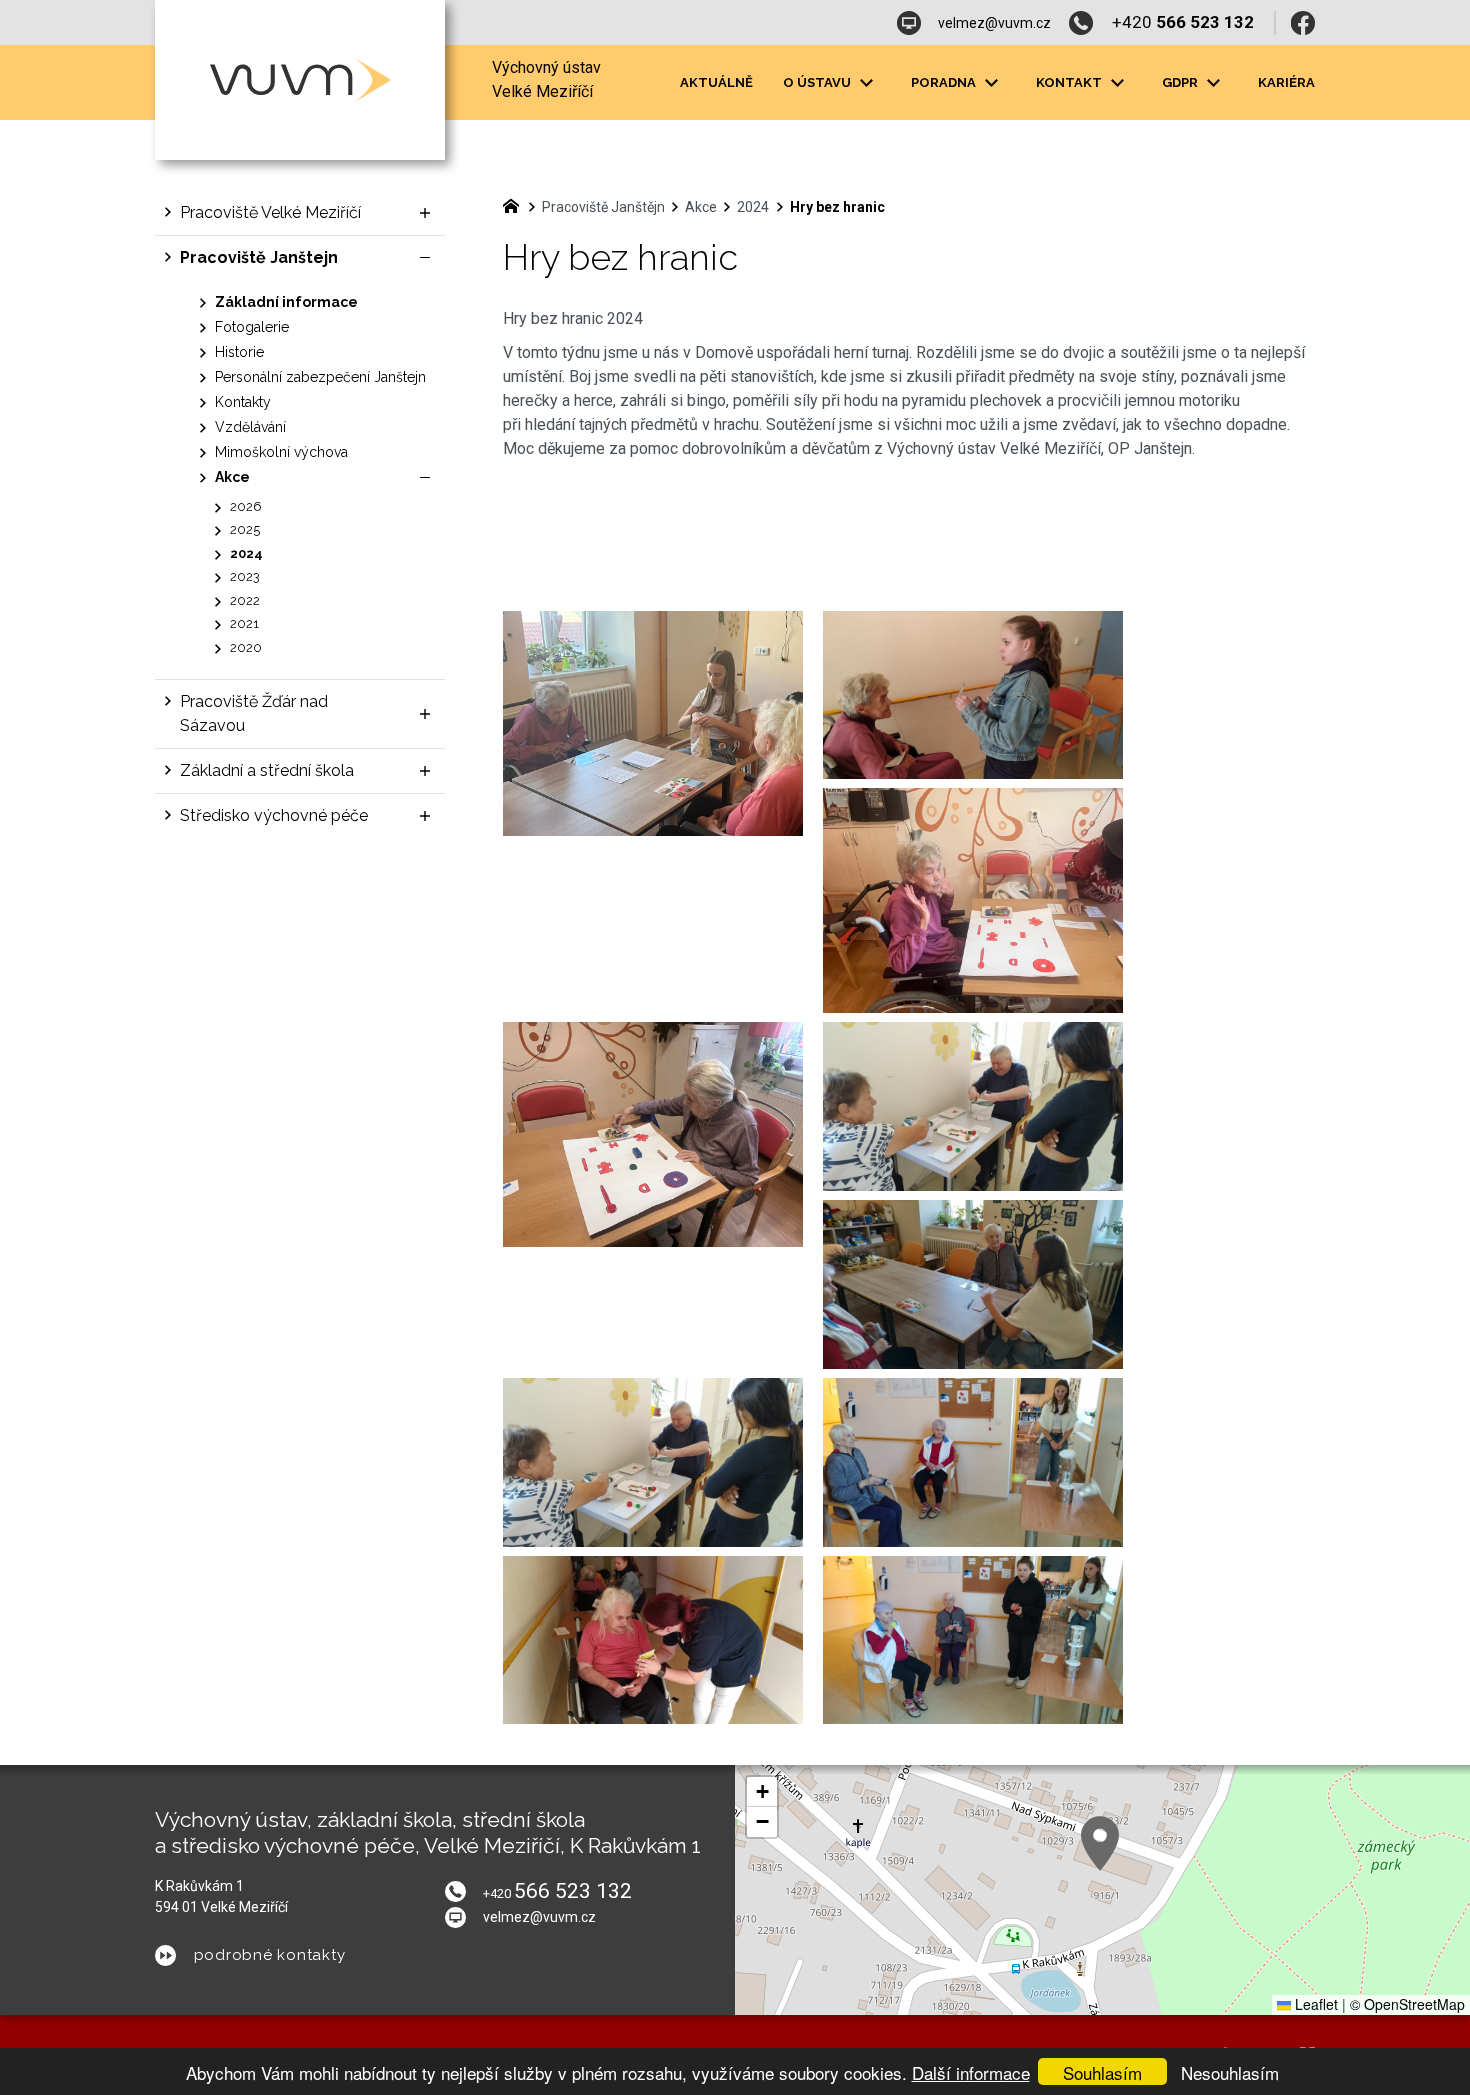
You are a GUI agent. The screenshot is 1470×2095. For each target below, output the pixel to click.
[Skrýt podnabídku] (425, 258)
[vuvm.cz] (516, 204)
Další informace (971, 2072)
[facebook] (1303, 23)
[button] (1100, 1843)
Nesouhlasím (1230, 2072)
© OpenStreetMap (1407, 2004)
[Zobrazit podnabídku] (866, 83)
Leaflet (1314, 2004)
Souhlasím (1102, 2072)
